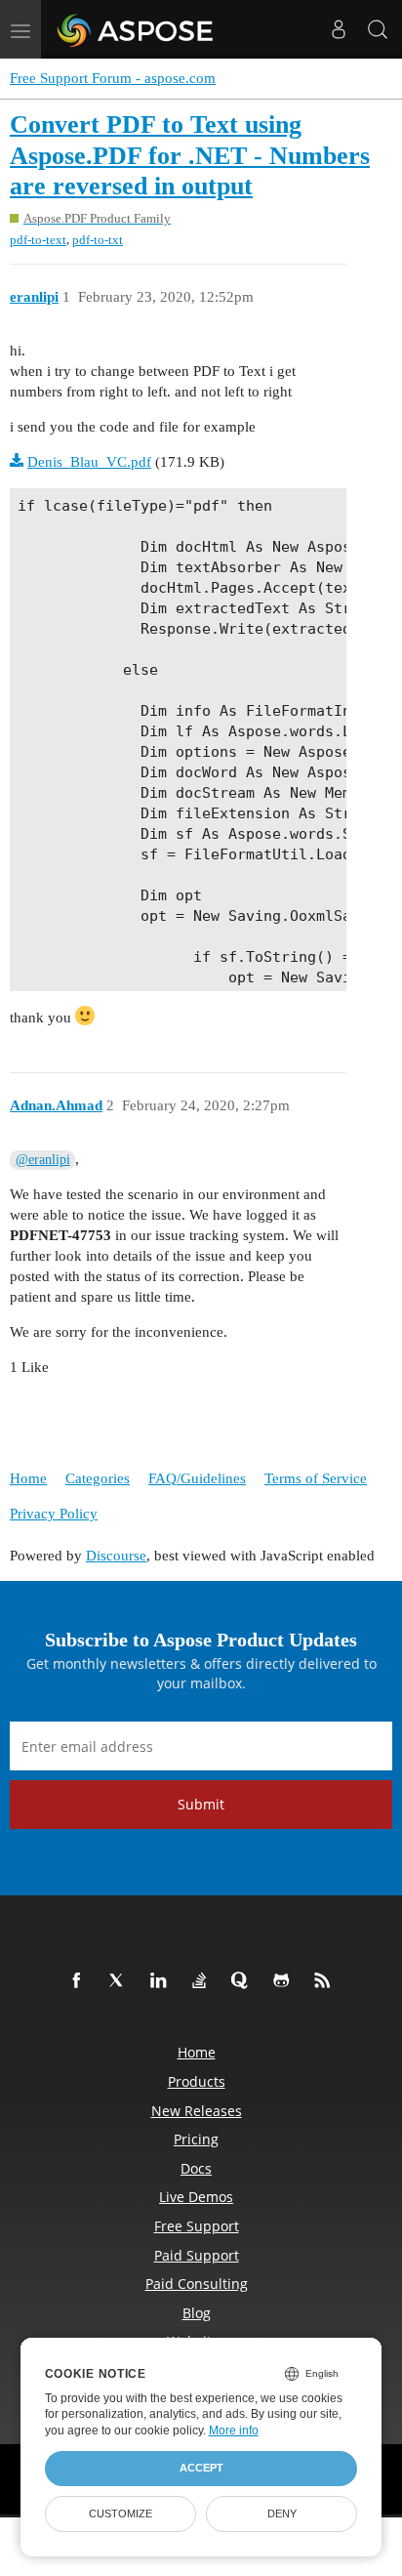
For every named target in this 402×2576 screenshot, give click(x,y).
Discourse (116, 1556)
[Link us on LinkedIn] (162, 1981)
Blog (197, 2313)
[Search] (378, 29)
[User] (339, 29)
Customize (121, 2514)
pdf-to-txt (98, 240)
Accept (201, 2468)
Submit (201, 1804)
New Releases (197, 2111)
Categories (98, 1478)
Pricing (196, 2139)
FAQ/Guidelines (197, 1478)
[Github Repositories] (285, 1981)
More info (234, 2431)
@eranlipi (43, 1160)
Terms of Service (316, 1478)
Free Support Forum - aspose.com (113, 78)
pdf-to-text (38, 240)
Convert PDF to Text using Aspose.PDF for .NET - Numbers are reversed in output (190, 155)
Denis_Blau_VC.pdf (89, 462)
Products (197, 2081)
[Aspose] (136, 29)
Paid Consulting (197, 2284)
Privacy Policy (54, 1514)
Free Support (197, 2226)
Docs (196, 2168)
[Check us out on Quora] (244, 1981)
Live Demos (196, 2197)
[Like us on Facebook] (80, 1981)
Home (28, 1478)
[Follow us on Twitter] (121, 1981)
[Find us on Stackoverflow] (203, 1981)
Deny (282, 2514)
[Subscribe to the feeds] (326, 1981)
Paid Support (197, 2255)
